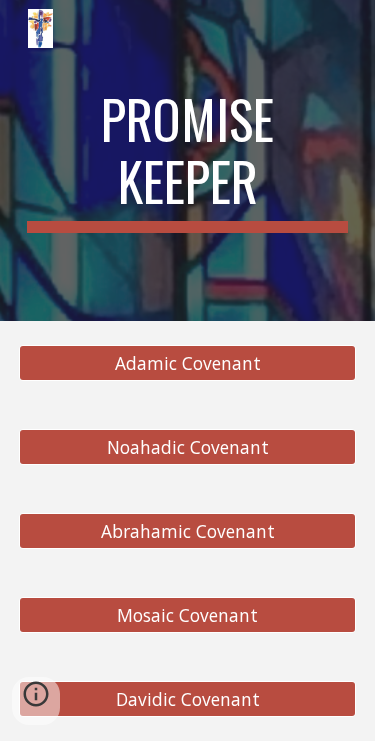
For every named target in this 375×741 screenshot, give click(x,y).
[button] (36, 701)
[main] (188, 160)
